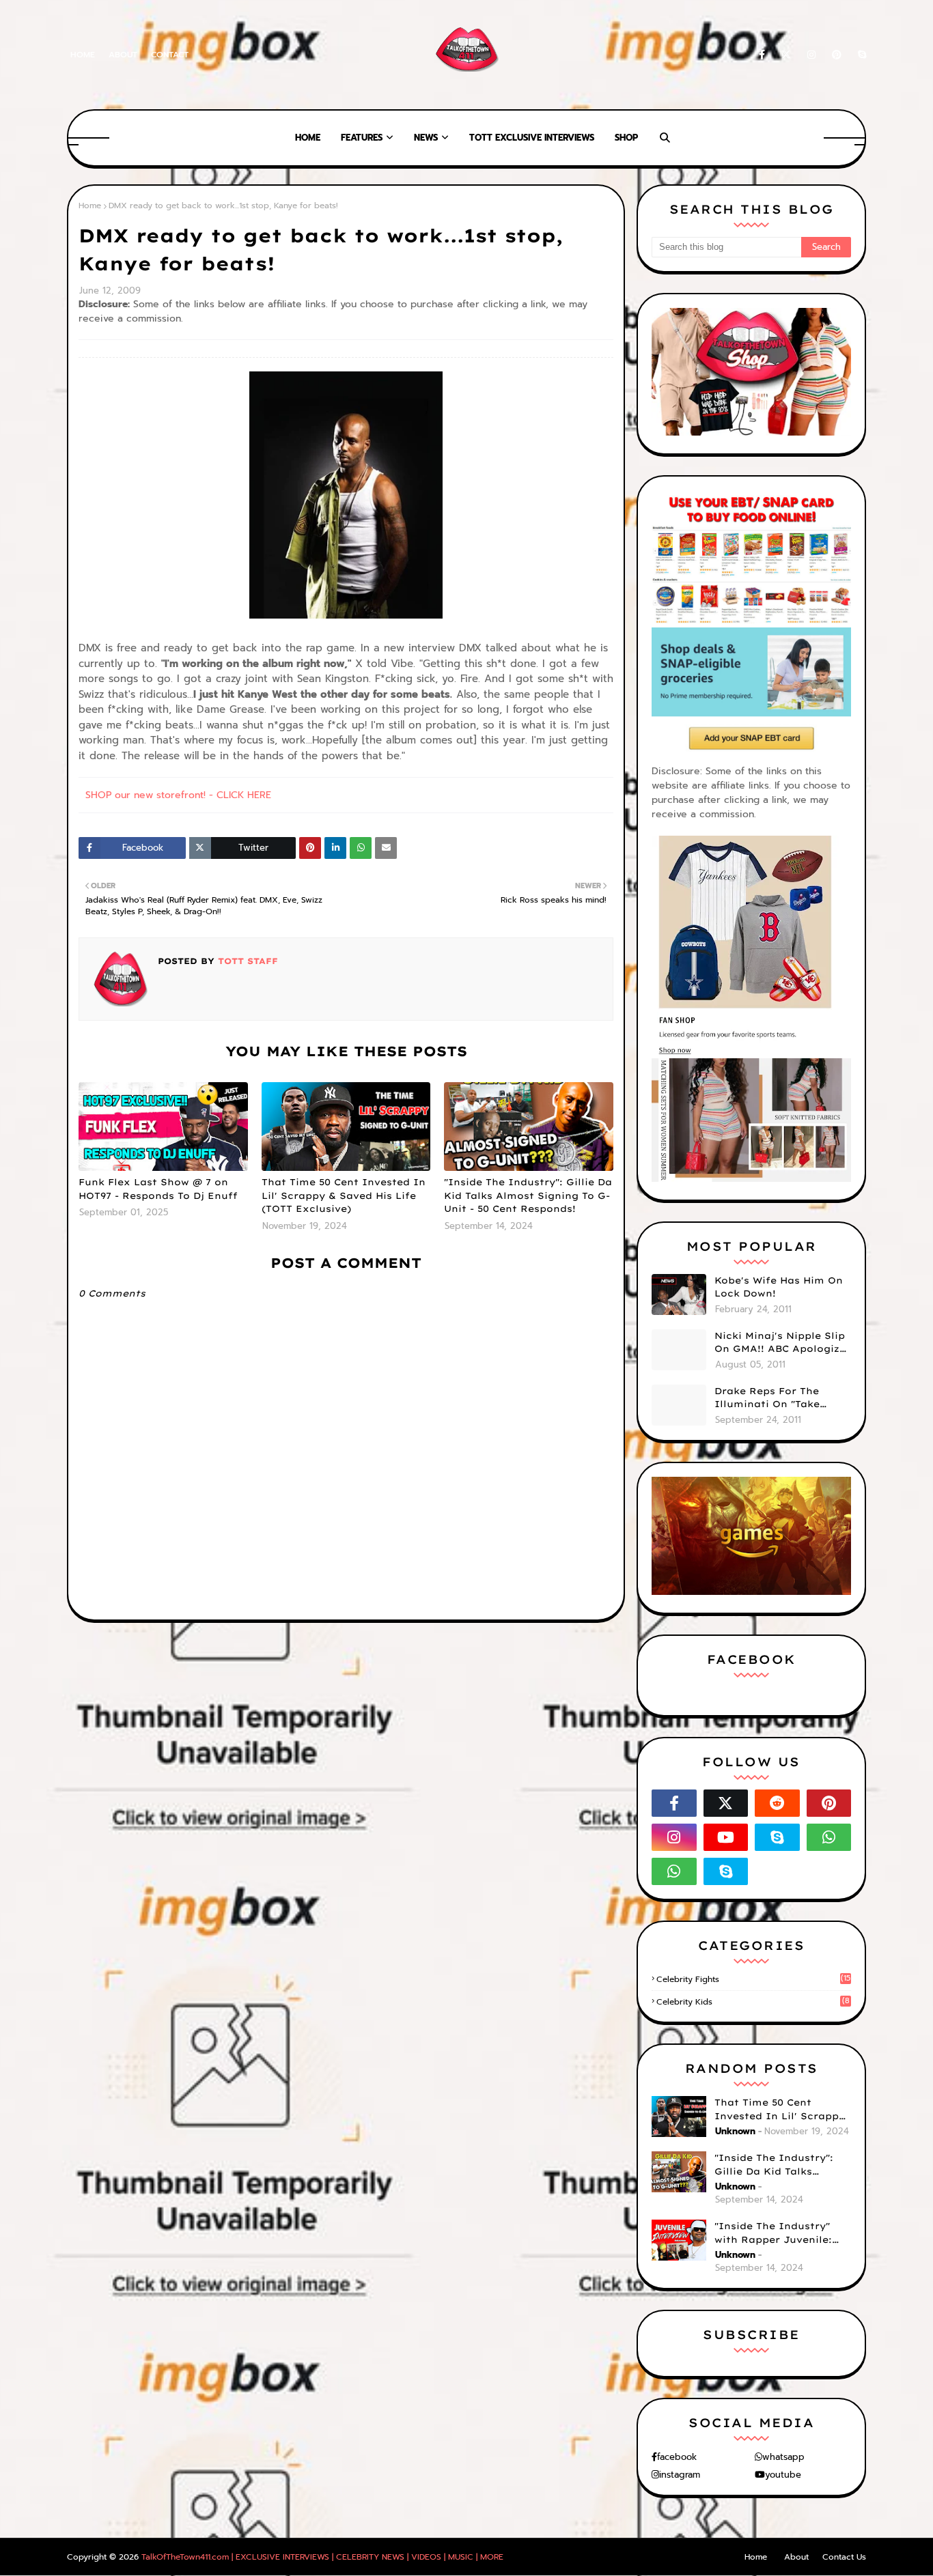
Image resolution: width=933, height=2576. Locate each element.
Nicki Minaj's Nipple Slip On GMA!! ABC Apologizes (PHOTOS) (783, 1343)
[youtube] (726, 1837)
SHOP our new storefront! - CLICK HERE (178, 795)
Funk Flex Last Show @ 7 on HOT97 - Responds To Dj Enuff (158, 1189)
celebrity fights (753, 1979)
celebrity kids (753, 2002)
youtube (783, 2475)
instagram (680, 2475)
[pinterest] (837, 55)
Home (83, 55)
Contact (170, 55)
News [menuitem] (426, 138)
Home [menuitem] (308, 138)
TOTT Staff (246, 961)
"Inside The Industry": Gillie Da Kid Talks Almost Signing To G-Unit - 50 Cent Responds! (528, 1195)
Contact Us (844, 2557)
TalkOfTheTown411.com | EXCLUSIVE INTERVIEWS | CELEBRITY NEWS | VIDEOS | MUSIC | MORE (322, 2557)
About (123, 55)
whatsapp (783, 2457)
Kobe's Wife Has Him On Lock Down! (779, 1287)
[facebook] (762, 55)
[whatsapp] (829, 1837)
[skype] (860, 55)
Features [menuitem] (362, 138)
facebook (677, 2457)
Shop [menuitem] (626, 138)
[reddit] (777, 1803)
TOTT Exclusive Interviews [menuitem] (532, 138)
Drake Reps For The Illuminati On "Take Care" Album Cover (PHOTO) (767, 1398)
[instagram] (811, 55)
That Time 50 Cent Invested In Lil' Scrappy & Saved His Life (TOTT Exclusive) (344, 1195)
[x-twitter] (786, 55)
